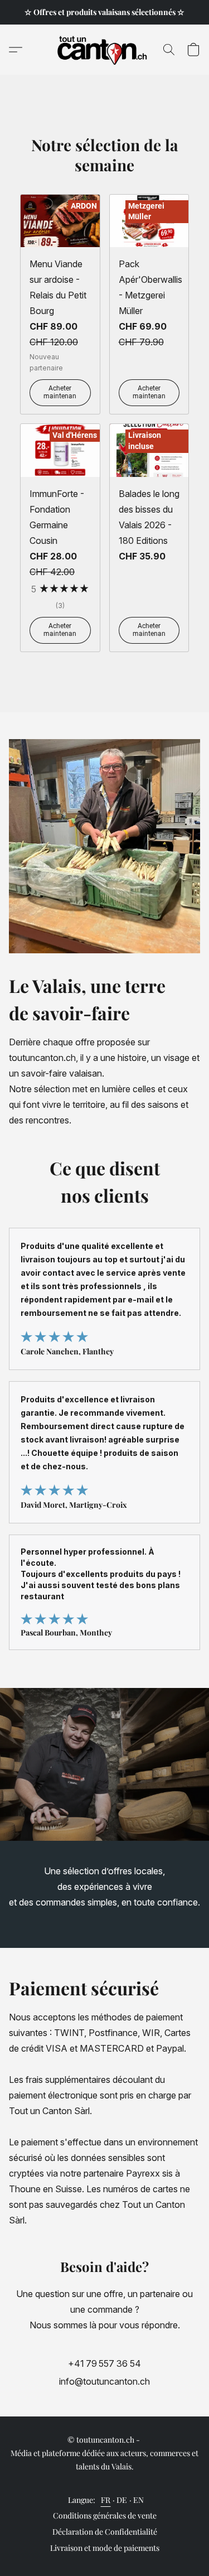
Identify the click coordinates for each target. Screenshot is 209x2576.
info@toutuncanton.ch (104, 2381)
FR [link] (106, 2500)
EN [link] (139, 2500)
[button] (104, 50)
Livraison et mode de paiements (105, 2548)
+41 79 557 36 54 (104, 2363)
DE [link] (122, 2500)
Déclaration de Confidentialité (105, 2532)
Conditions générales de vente (105, 2515)
